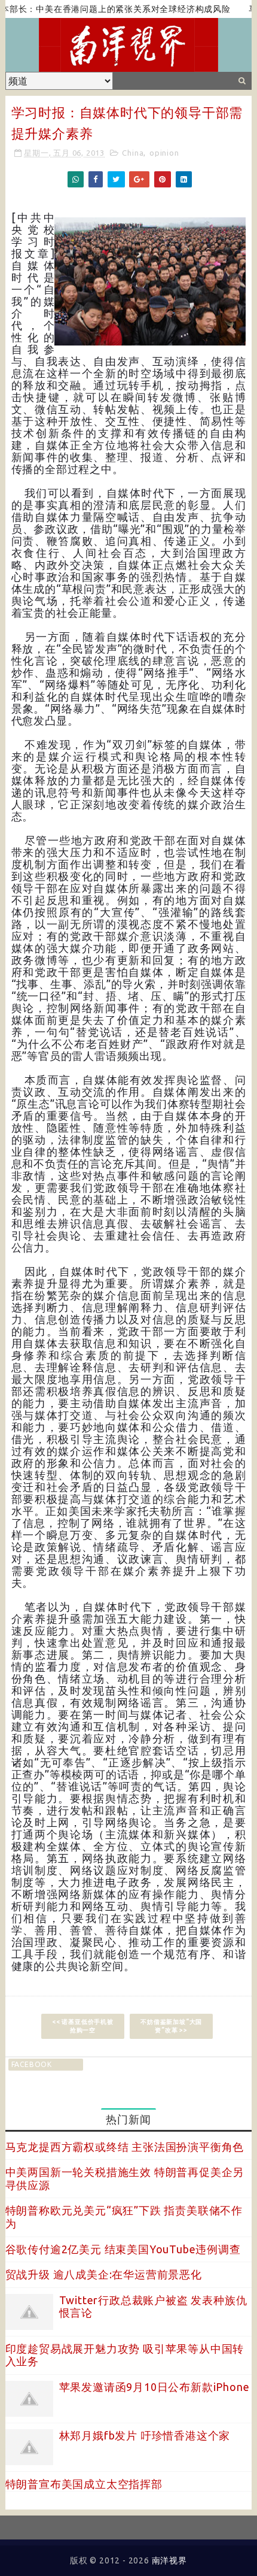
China (133, 153)
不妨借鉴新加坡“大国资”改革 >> (171, 2026)
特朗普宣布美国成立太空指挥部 (84, 2484)
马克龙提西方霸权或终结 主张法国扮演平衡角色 (125, 2147)
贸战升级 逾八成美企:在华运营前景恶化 (104, 2274)
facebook (32, 2064)
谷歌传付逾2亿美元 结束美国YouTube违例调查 (123, 2249)
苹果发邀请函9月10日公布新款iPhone (154, 2387)
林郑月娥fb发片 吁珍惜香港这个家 (145, 2435)
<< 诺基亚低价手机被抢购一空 (83, 2026)
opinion (164, 153)
